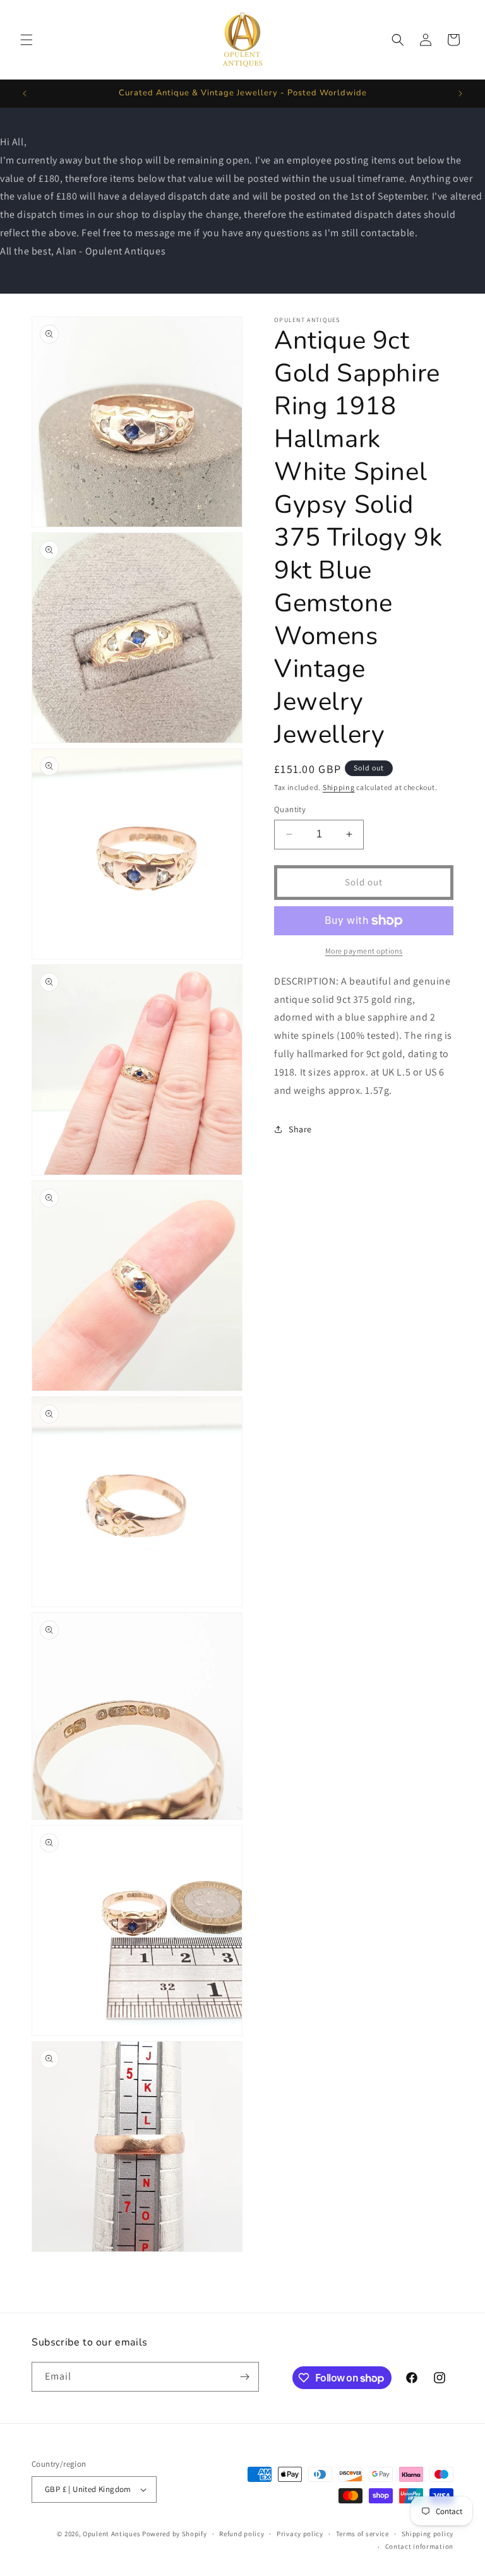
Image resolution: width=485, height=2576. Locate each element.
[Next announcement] (460, 93)
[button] (27, 40)
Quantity (290, 809)
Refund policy (242, 2534)
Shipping (339, 787)
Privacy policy (300, 2534)
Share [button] (300, 1129)
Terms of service (362, 2534)
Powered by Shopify (175, 2534)
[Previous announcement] (25, 93)
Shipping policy (428, 2534)
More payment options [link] (364, 951)
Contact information (419, 2546)
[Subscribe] (244, 2377)
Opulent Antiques (111, 2534)
